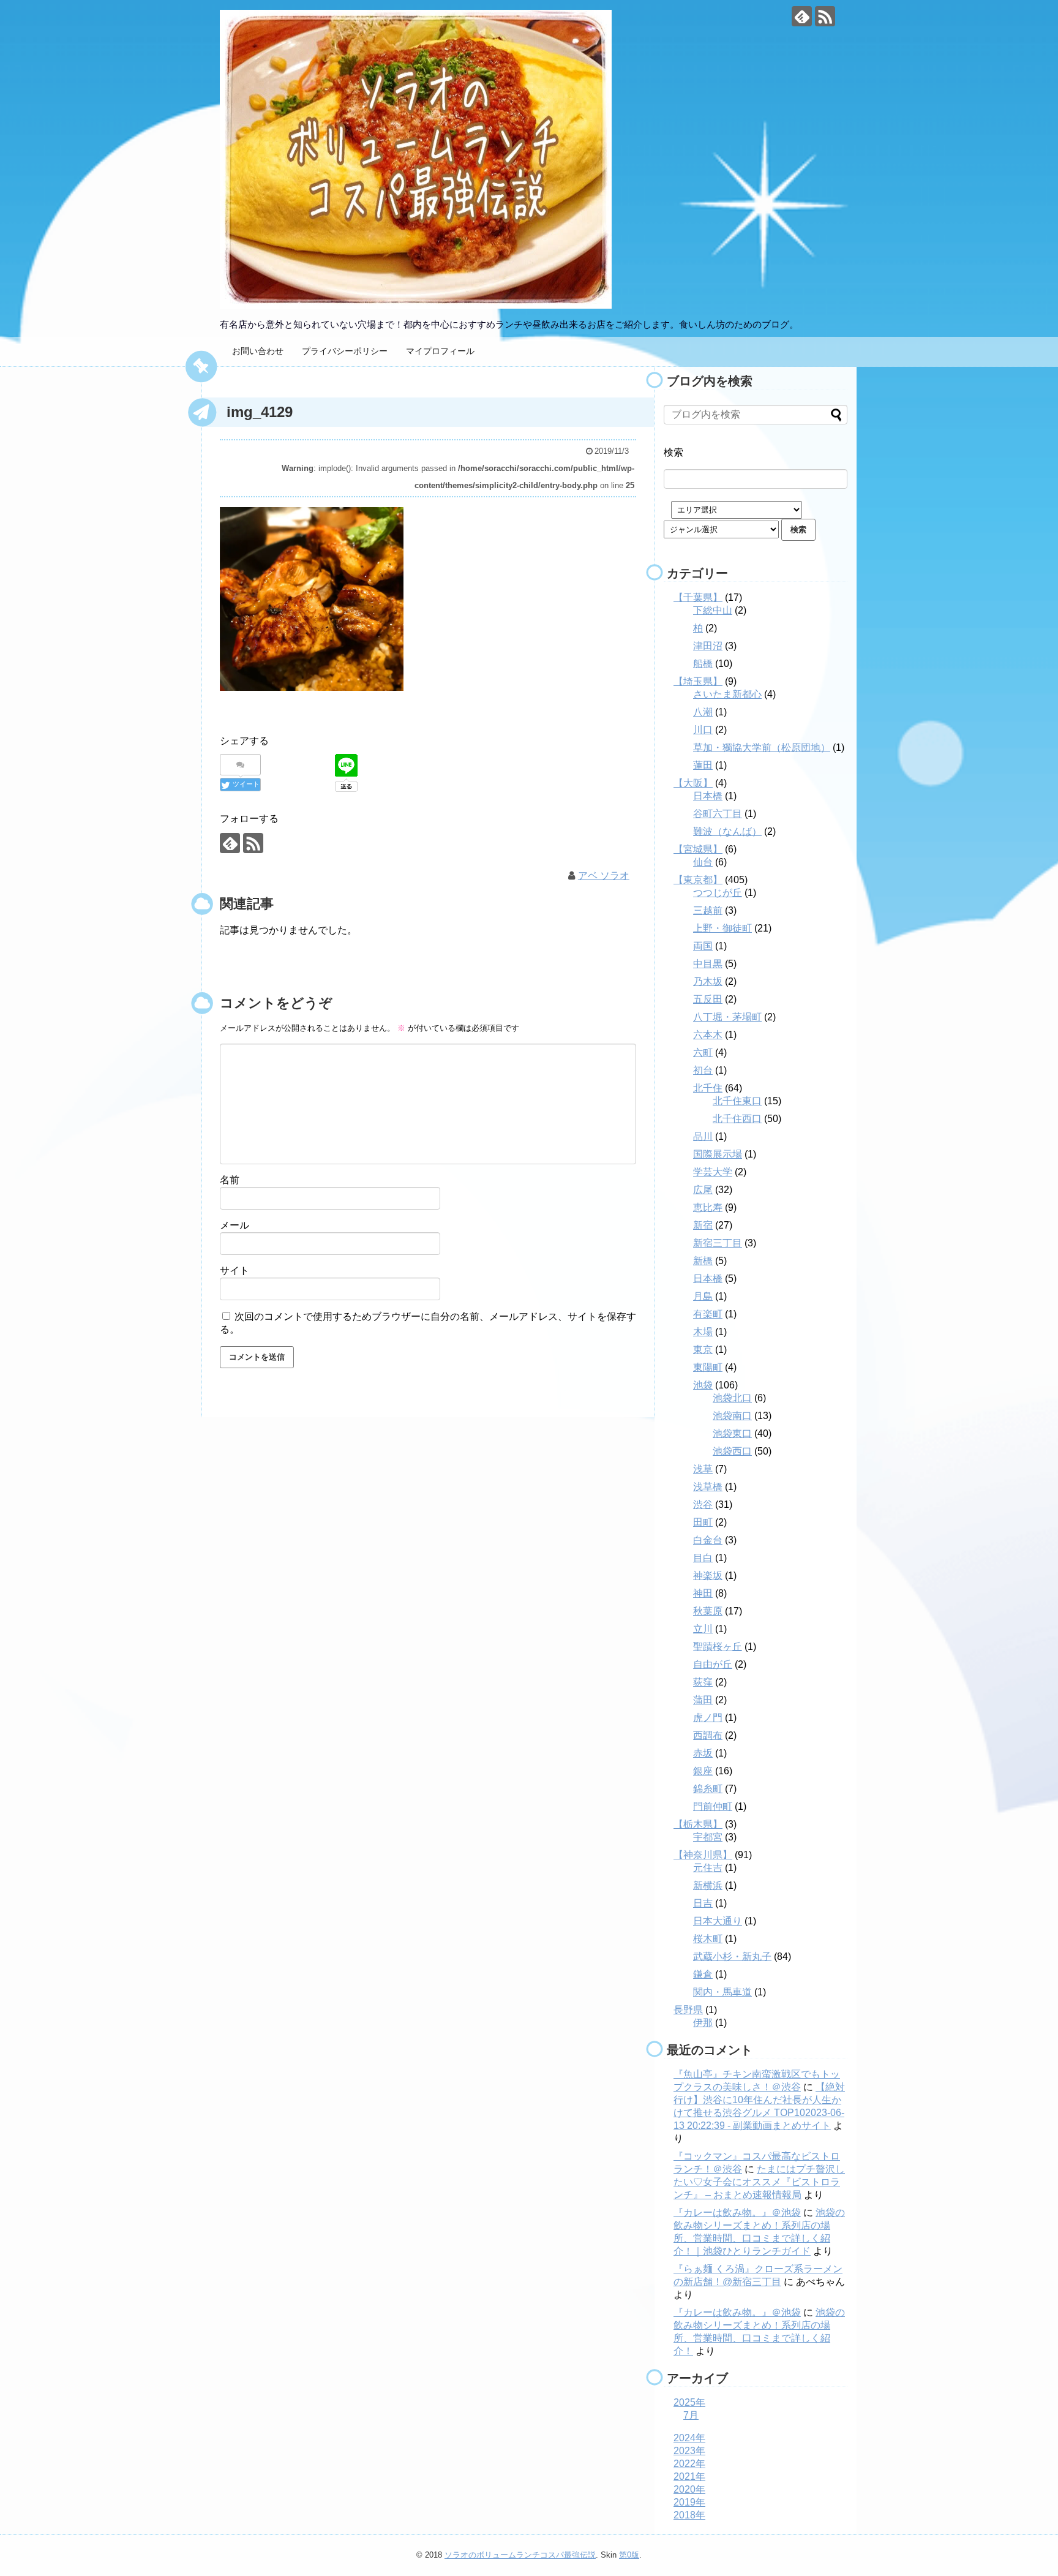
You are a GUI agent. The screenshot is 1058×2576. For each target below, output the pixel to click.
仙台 (703, 862)
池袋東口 (732, 1433)
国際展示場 (718, 1154)
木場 (703, 1332)
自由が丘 (713, 1664)
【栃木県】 (698, 1824)
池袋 (703, 1385)
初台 (703, 1070)
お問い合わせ (258, 351)
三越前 (708, 910)
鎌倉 (703, 1974)
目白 (703, 1558)
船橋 (703, 664)
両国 (703, 946)
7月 (691, 2415)
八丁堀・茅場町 (727, 1017)
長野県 (688, 2010)
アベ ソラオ (604, 876)
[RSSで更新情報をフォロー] (825, 16)
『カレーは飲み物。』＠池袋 (737, 2213)
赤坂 (703, 1753)
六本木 (708, 1035)
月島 (703, 1296)
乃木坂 (708, 981)
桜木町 (708, 1939)
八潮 (703, 712)
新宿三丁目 (718, 1243)
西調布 (708, 1735)
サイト (234, 1271)
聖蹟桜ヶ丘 (718, 1647)
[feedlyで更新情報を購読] (802, 16)
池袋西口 (732, 1451)
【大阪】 (693, 783)
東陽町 (708, 1367)
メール (234, 1225)
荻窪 (703, 1682)
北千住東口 (737, 1101)
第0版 (629, 2555)
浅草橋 (708, 1487)
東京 (703, 1350)
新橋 (703, 1261)
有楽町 (708, 1314)
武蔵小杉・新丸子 (732, 1956)
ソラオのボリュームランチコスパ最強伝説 (520, 2555)
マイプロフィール (440, 351)
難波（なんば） (727, 831)
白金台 (708, 1540)
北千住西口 (737, 1119)
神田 (703, 1593)
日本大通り (718, 1921)
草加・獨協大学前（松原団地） (762, 748)
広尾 (703, 1190)
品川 (703, 1136)
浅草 (703, 1469)
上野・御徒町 (722, 928)
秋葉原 (708, 1611)
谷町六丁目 (718, 814)
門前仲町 (713, 1806)
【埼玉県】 (698, 681)
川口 (703, 730)
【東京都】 (698, 880)
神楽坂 (708, 1576)
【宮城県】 (698, 849)
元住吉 (708, 1868)
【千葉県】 (698, 597)
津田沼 (708, 646)
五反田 (708, 999)
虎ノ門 (708, 1718)
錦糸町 (708, 1789)
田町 (703, 1522)
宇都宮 (708, 1837)
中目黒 (708, 964)
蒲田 (703, 1700)
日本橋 (708, 796)
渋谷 (703, 1505)
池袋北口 (732, 1398)
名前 (230, 1180)
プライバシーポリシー (345, 351)
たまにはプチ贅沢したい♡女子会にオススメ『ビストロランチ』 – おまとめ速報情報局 (759, 2182)
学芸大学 (713, 1172)
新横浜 (708, 1885)
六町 (703, 1053)
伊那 (703, 2023)
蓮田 (703, 765)
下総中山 (713, 610)
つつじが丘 (718, 893)
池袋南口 (732, 1416)
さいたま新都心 (727, 694)
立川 (703, 1629)
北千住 (708, 1088)
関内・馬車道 (722, 1992)
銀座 (703, 1771)
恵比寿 (708, 1207)
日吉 (703, 1903)
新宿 (703, 1225)
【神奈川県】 (703, 1855)
